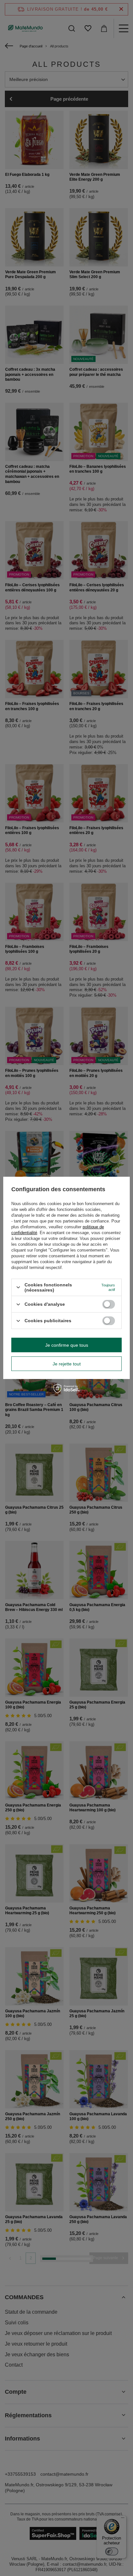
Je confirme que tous (67, 1345)
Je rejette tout (67, 1364)
